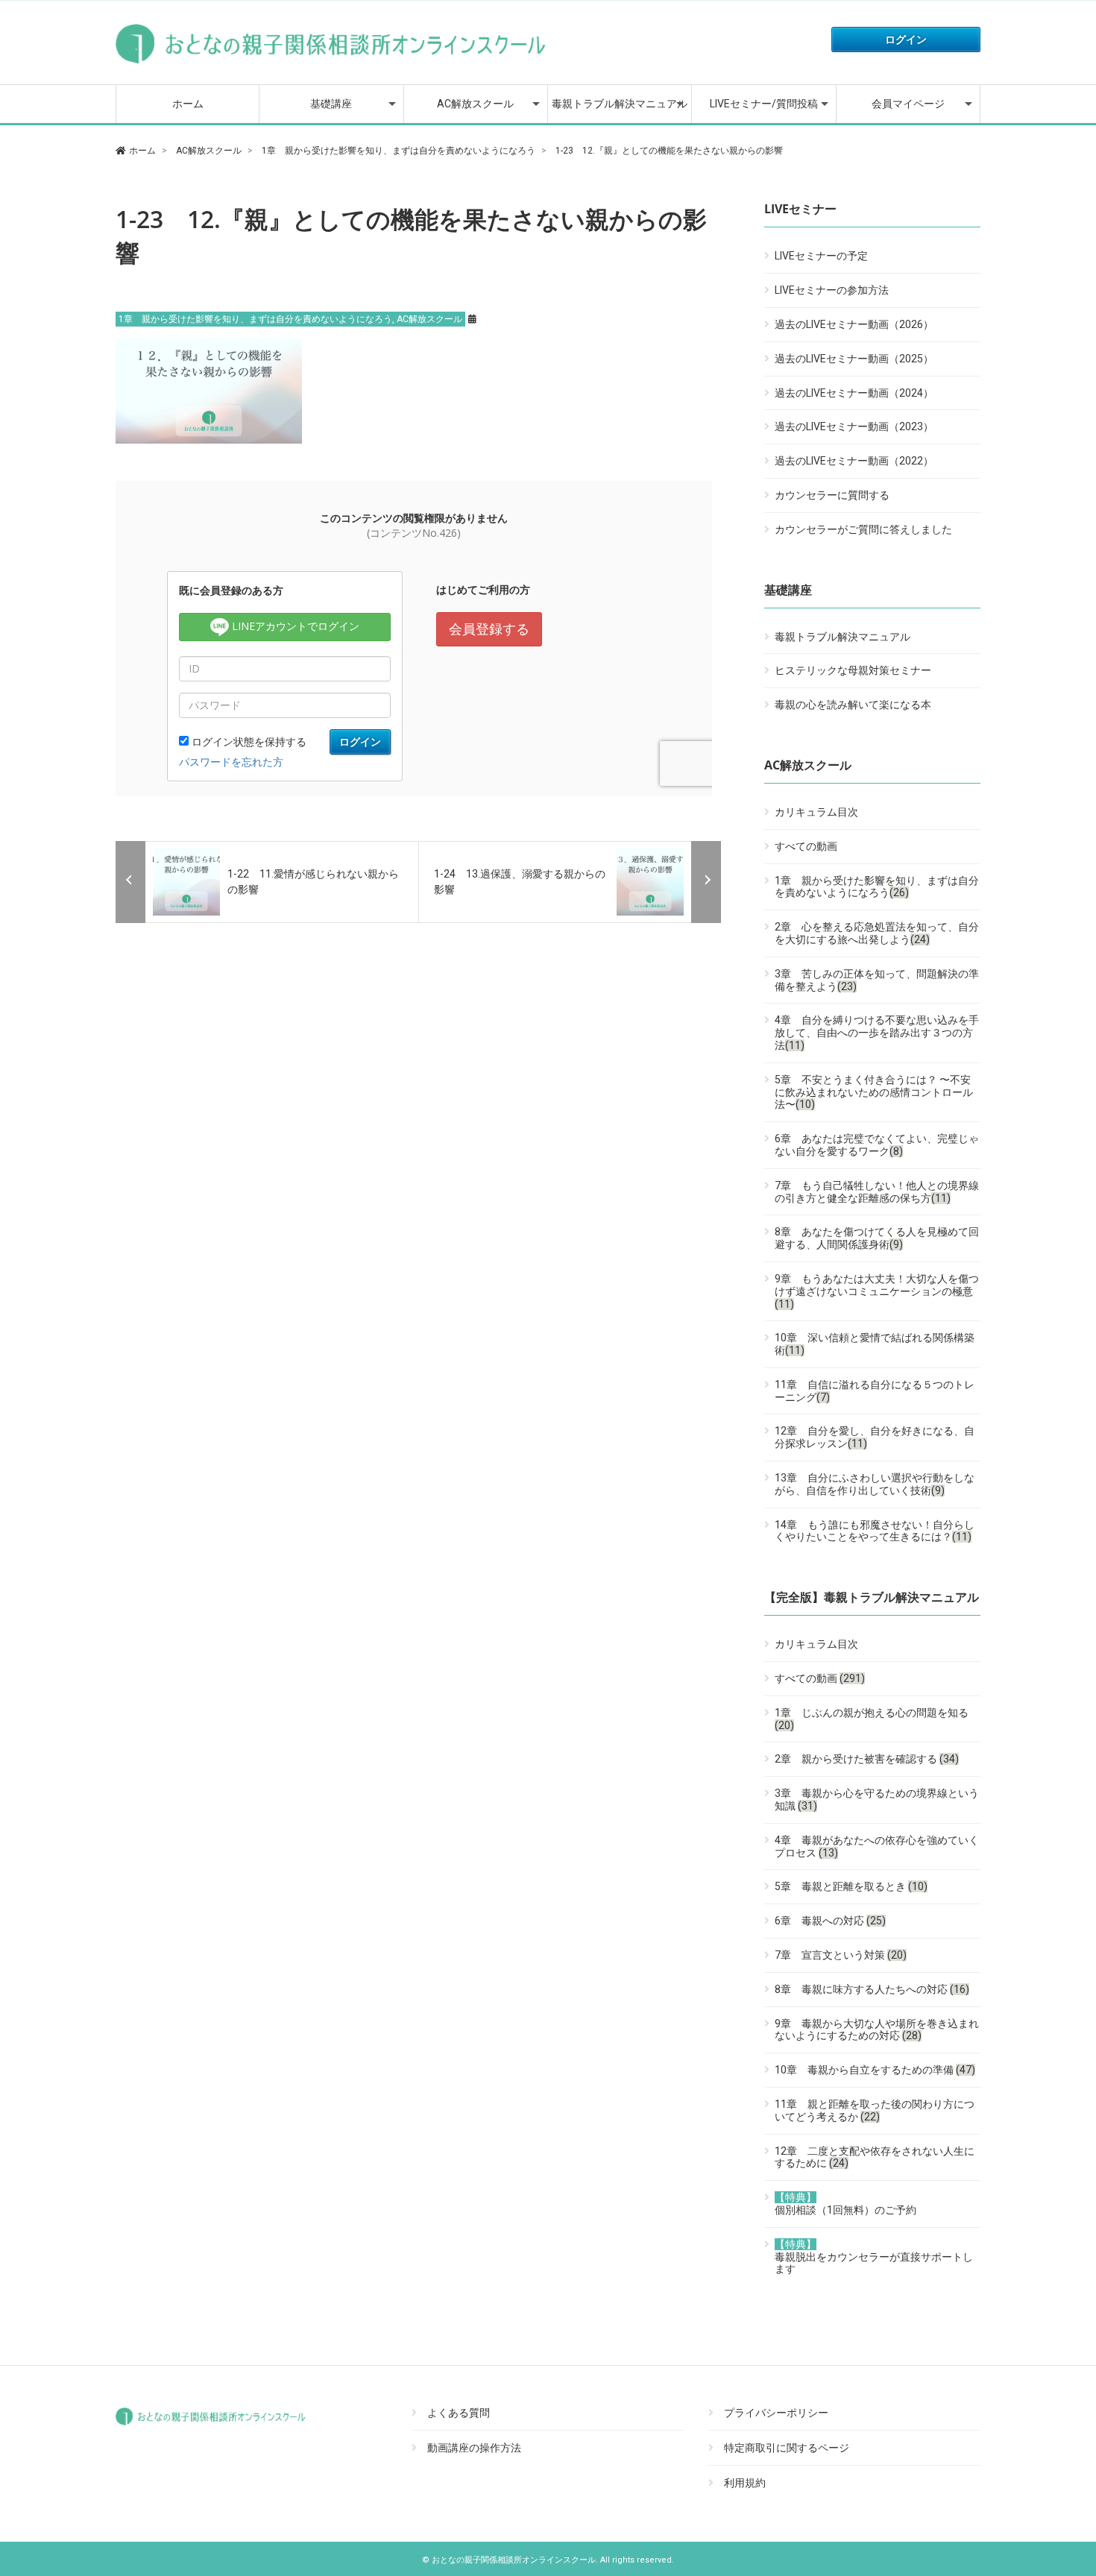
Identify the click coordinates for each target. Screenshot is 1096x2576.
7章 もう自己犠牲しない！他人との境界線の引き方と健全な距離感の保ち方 (877, 1192)
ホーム (188, 104)
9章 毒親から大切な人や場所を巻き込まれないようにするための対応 (877, 2030)
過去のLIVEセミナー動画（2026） (854, 324)
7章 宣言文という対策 (841, 1955)
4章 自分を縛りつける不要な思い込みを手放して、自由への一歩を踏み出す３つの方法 (877, 1033)
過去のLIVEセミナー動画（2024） (854, 393)
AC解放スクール (475, 104)
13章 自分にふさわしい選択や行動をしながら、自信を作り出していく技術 (875, 1484)
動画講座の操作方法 (474, 2448)
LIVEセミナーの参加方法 (832, 290)
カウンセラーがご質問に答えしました (863, 529)
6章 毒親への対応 (830, 1921)
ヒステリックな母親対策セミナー (853, 670)
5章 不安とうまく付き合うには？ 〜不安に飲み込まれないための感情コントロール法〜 (874, 1092)
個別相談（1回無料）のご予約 (845, 2204)
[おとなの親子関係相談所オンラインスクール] (332, 63)
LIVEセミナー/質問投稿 (764, 104)
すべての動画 (806, 846)
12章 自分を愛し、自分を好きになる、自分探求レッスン (875, 1437)
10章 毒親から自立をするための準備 (875, 2070)
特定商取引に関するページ (787, 2448)
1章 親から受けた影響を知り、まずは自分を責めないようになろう (255, 319)
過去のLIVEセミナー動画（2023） (854, 426)
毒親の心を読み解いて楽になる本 (853, 705)
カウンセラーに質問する (832, 495)
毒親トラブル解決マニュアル (620, 104)
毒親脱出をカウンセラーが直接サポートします (874, 2257)
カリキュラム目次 (816, 812)
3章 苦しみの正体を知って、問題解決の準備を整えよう (877, 980)
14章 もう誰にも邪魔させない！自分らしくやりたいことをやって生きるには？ (875, 1531)
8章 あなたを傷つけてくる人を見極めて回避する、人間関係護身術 (877, 1238)
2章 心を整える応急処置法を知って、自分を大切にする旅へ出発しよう (877, 933)
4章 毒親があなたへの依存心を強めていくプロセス (877, 1846)
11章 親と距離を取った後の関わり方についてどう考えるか (875, 2110)
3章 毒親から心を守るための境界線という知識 (877, 1799)
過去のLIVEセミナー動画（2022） (854, 461)
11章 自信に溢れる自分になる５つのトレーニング (875, 1391)
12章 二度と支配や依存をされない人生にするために (875, 2157)
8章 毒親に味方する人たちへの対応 (872, 1989)
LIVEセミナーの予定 (821, 256)
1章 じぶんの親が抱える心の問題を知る (872, 1719)
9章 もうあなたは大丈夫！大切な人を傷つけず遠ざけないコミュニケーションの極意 (877, 1291)
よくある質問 (459, 2413)
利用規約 (745, 2483)
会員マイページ (908, 104)
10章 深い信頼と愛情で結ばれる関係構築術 (875, 1344)
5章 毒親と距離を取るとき (851, 1886)
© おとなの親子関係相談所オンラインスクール (509, 2560)
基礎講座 (331, 104)
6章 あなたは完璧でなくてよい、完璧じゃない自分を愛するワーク (877, 1145)
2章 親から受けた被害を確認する (867, 1759)
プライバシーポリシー (776, 2413)
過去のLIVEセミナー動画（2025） (854, 359)
